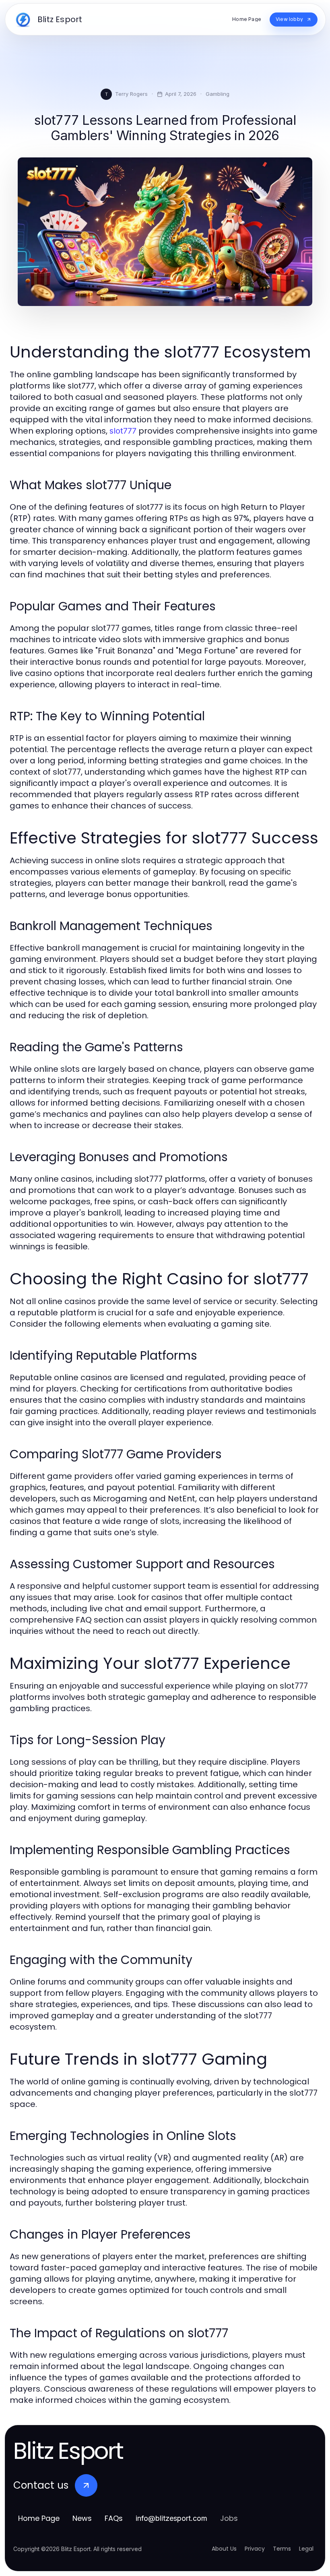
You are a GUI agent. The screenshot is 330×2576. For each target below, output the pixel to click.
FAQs (114, 2518)
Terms (282, 2549)
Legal (306, 2549)
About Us (224, 2549)
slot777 (123, 431)
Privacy (255, 2549)
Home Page (39, 2518)
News (82, 2518)
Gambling (218, 94)
